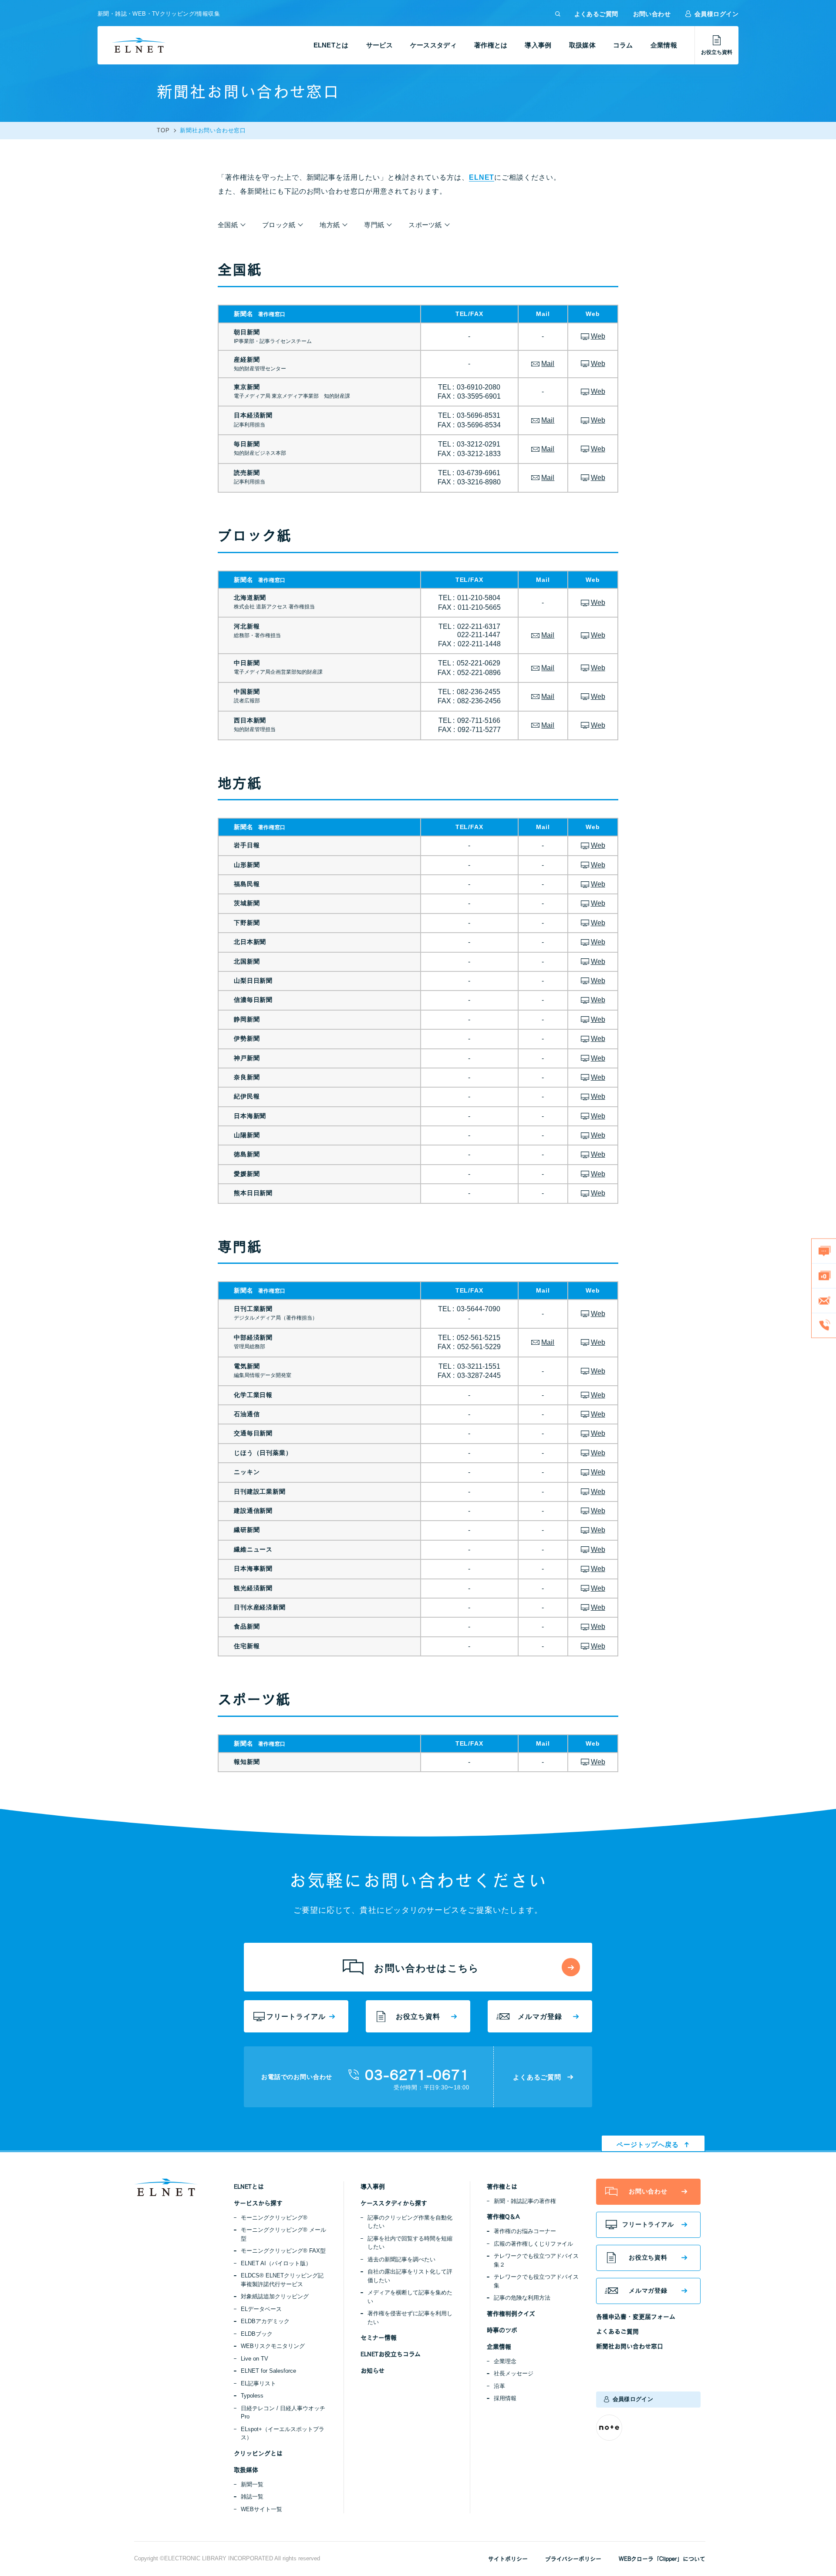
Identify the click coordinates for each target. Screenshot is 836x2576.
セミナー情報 (379, 2338)
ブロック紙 (279, 225)
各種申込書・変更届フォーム (636, 2317)
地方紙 (330, 225)
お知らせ (372, 2371)
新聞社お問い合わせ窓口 (630, 2346)
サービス (379, 45)
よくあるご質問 (596, 14)
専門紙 (374, 225)
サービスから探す (258, 2203)
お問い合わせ (652, 14)
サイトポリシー (508, 2559)
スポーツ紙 (425, 225)
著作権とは (491, 45)
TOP (163, 131)
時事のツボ (502, 2330)
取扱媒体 (582, 45)
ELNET (482, 177)
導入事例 (538, 45)
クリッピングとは (258, 2453)
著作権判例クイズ (511, 2314)
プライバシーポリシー (573, 2559)
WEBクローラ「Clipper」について (662, 2559)
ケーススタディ (433, 45)
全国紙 (228, 225)
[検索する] (558, 14)
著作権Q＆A (503, 2217)
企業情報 (664, 45)
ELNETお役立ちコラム (391, 2354)
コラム (623, 45)
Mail (548, 364)
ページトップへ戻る (648, 2144)
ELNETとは (331, 45)
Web (598, 336)
